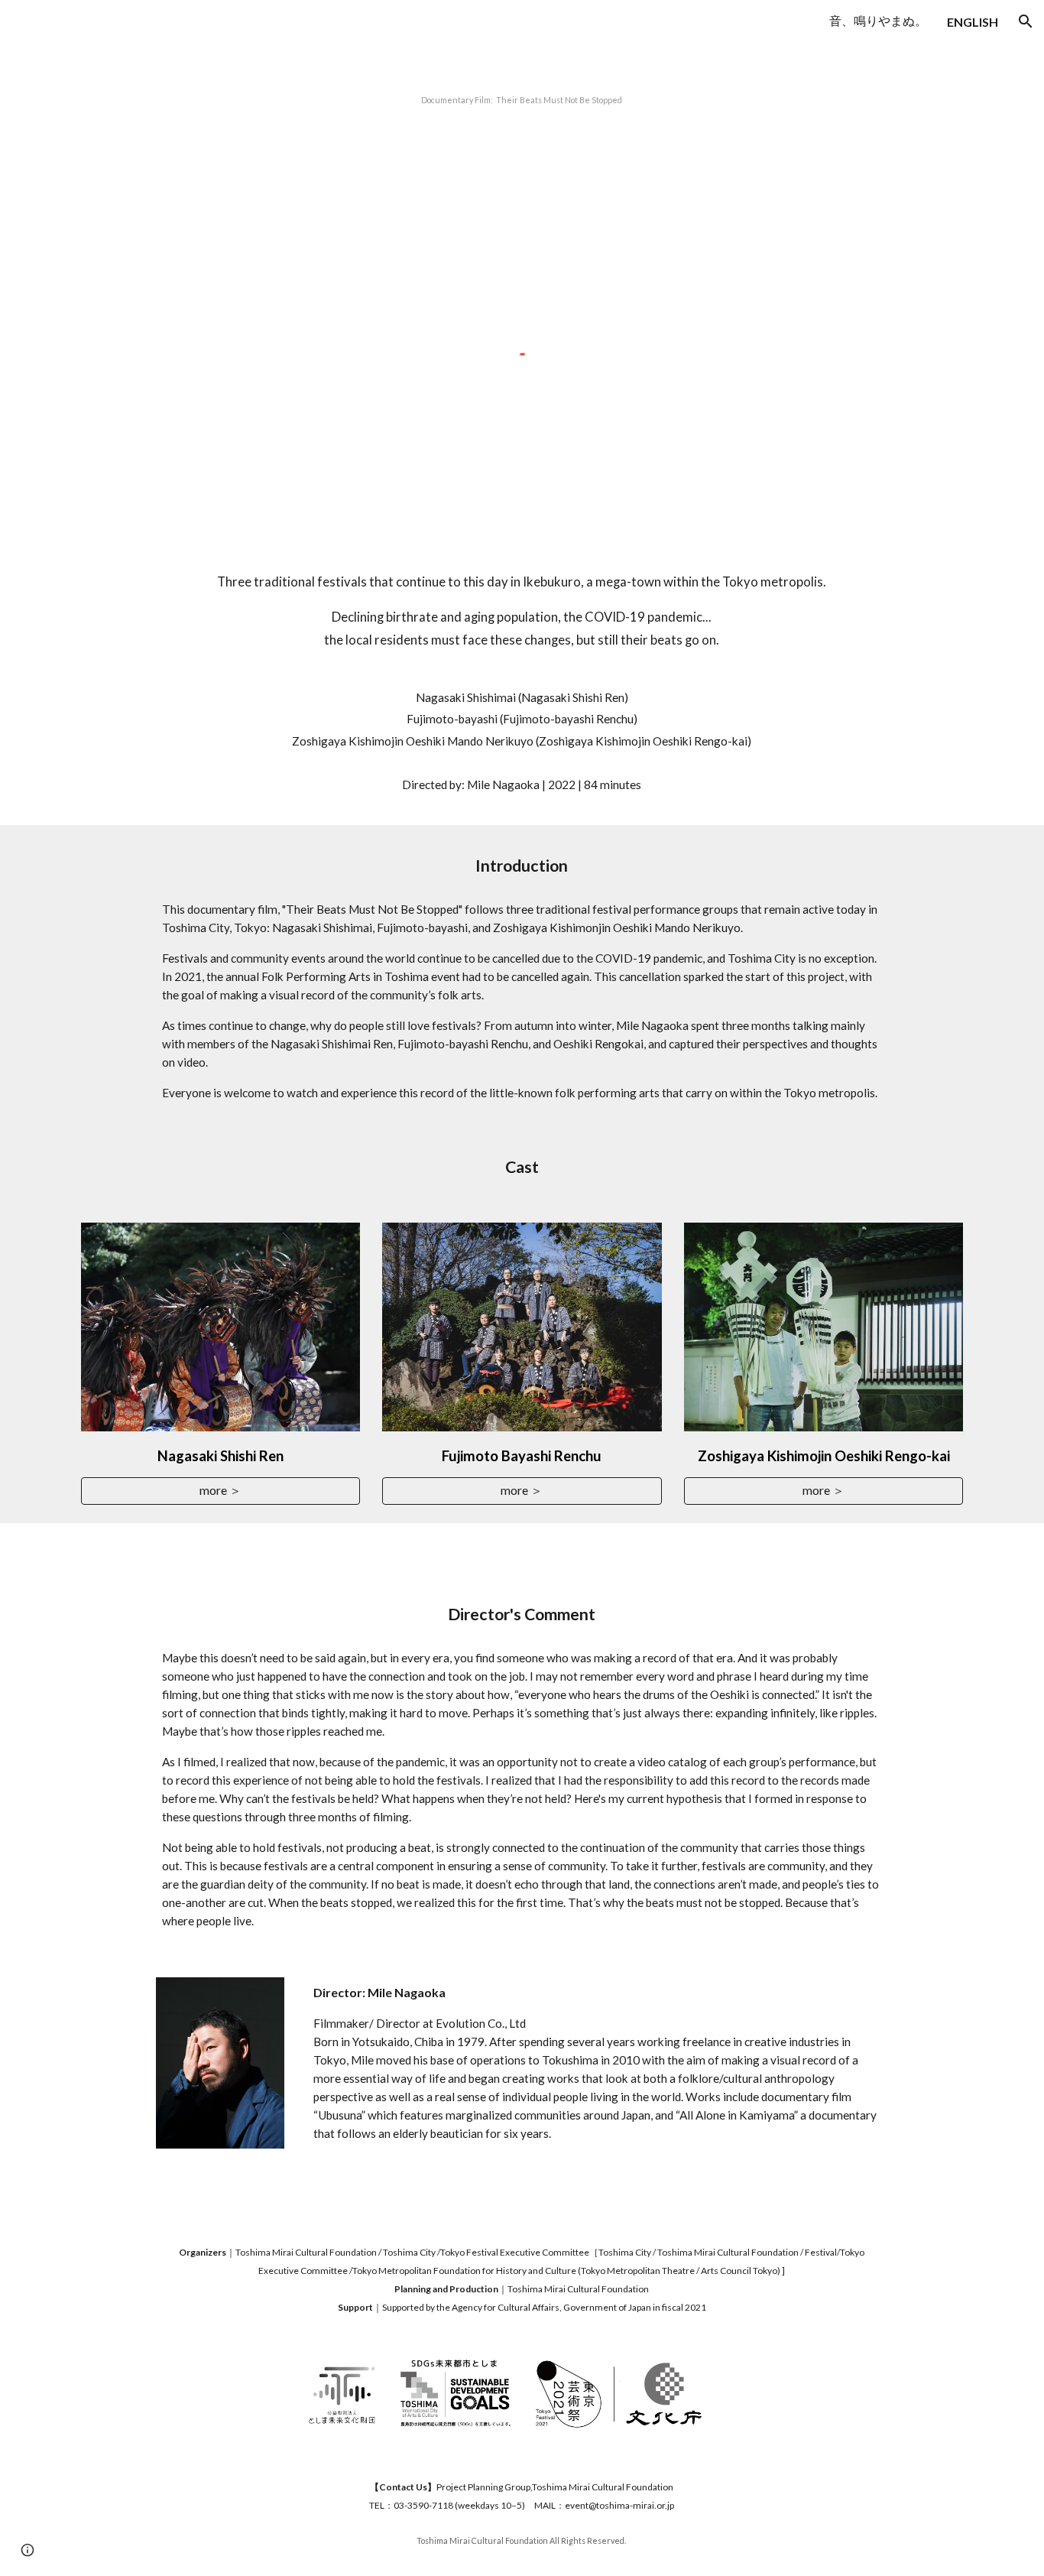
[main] (522, 96)
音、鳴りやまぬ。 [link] (878, 20)
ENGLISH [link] (973, 22)
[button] (1026, 21)
